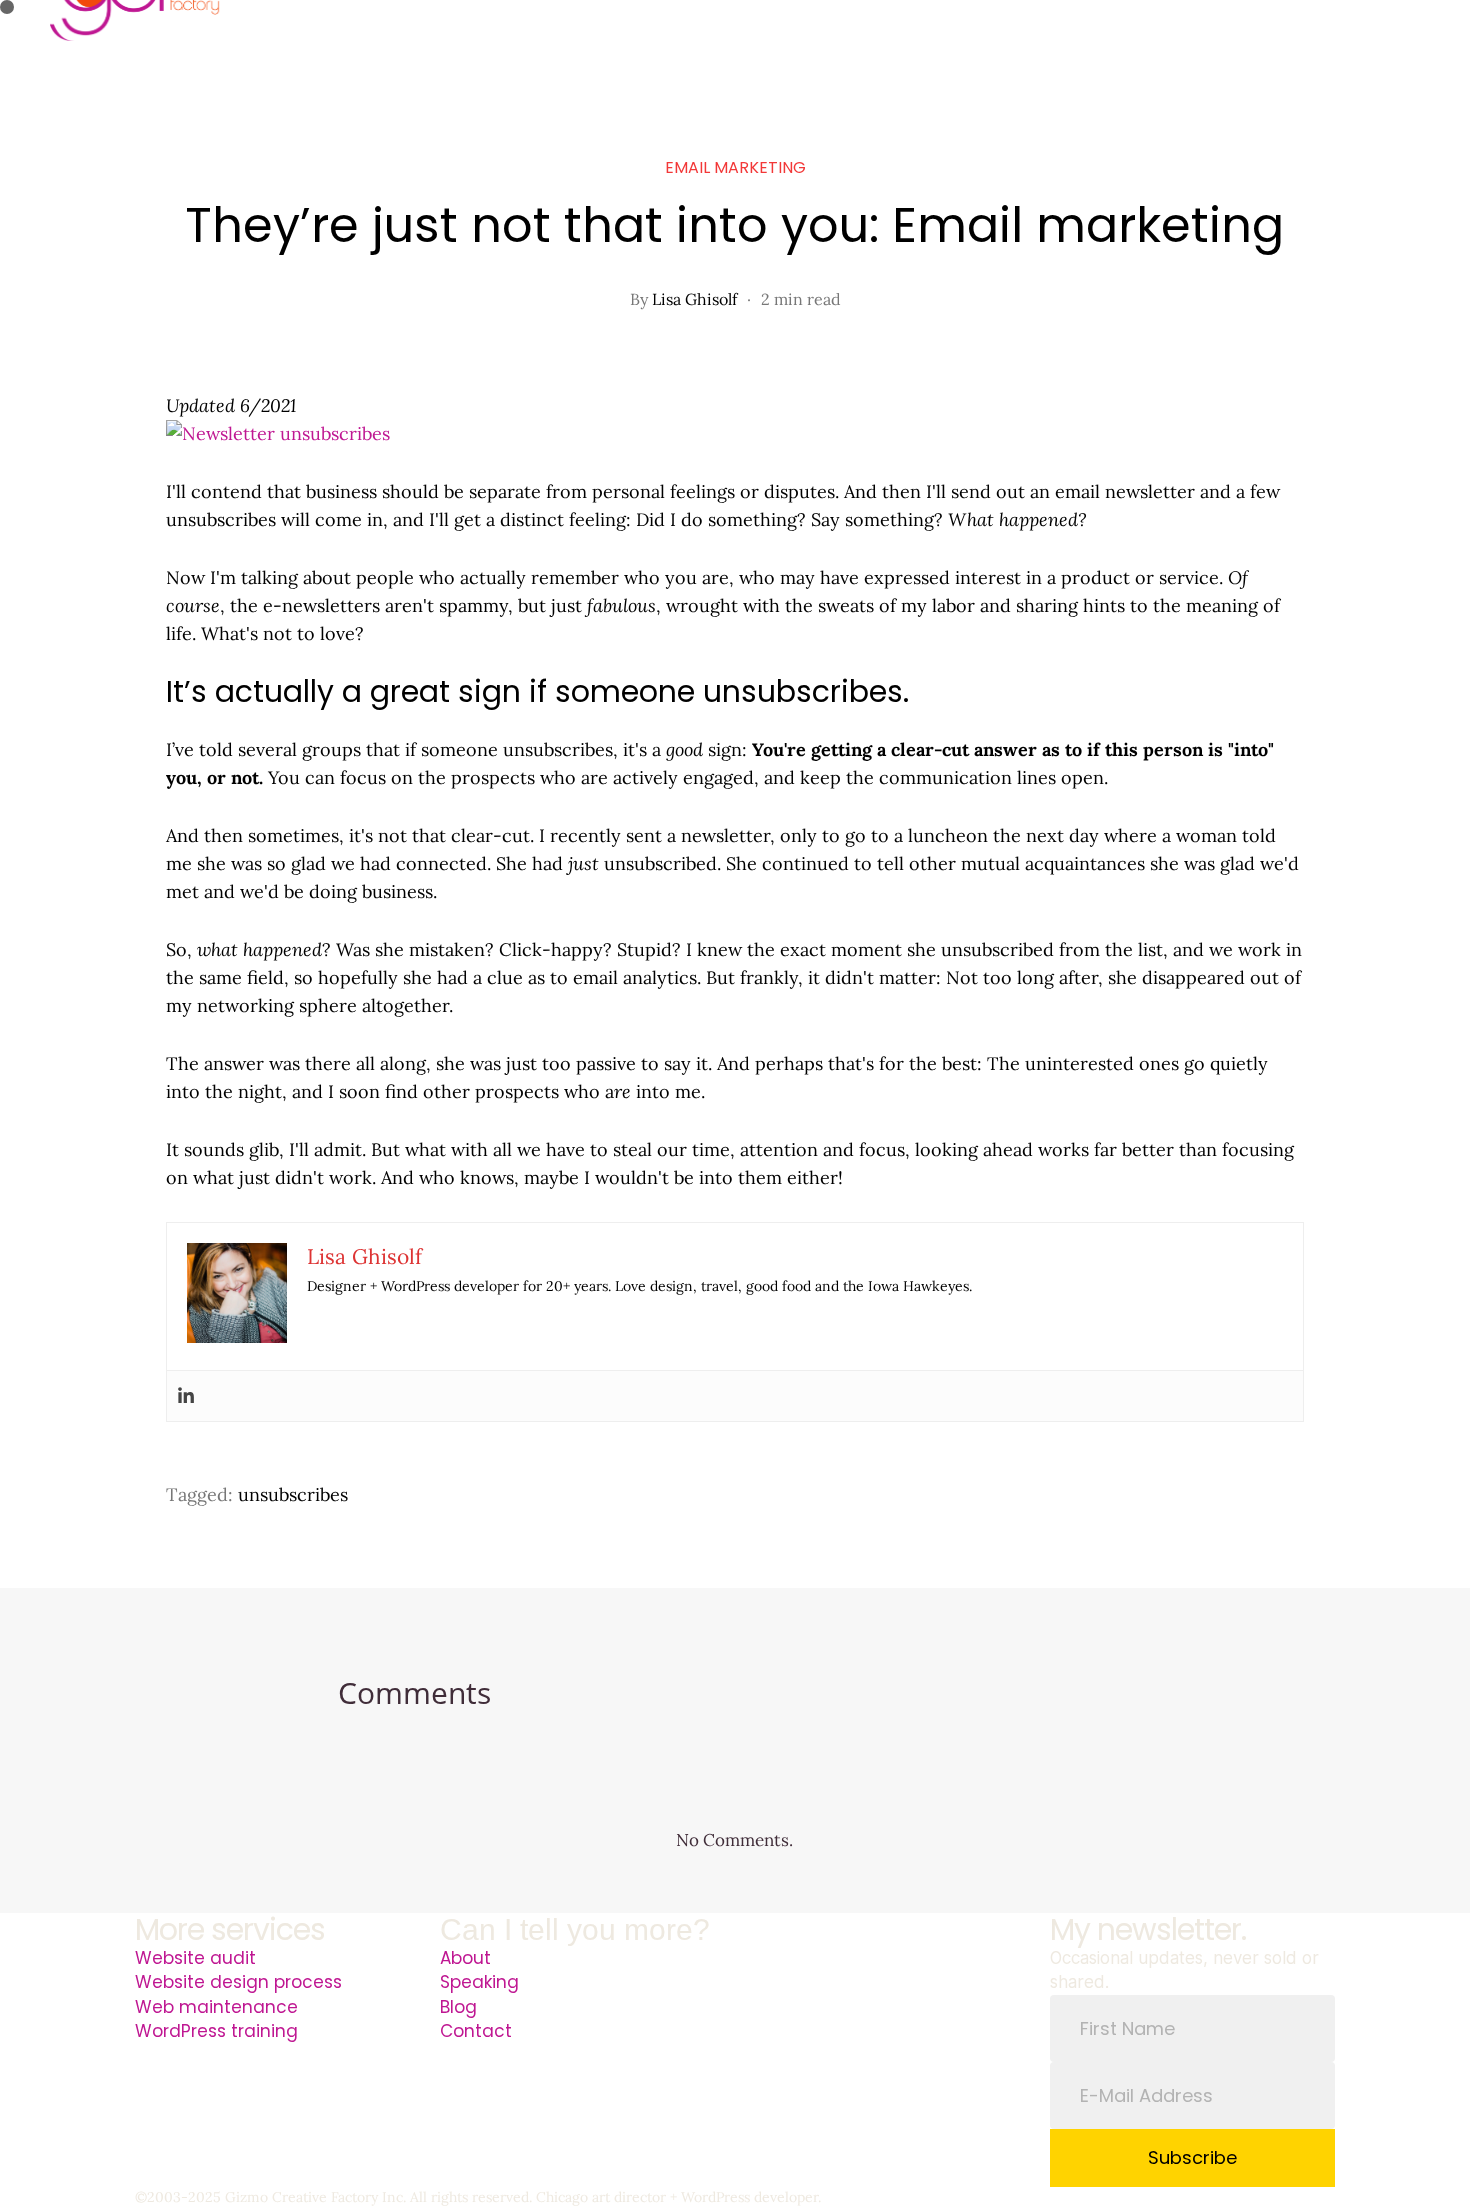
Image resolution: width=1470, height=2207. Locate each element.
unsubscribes (293, 1494)
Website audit (195, 1958)
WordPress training (216, 2031)
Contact (476, 2031)
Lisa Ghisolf (694, 299)
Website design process (238, 1982)
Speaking (479, 1982)
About (465, 1958)
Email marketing (735, 168)
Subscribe (1192, 2157)
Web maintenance (216, 2007)
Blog (458, 2007)
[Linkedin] (186, 1396)
